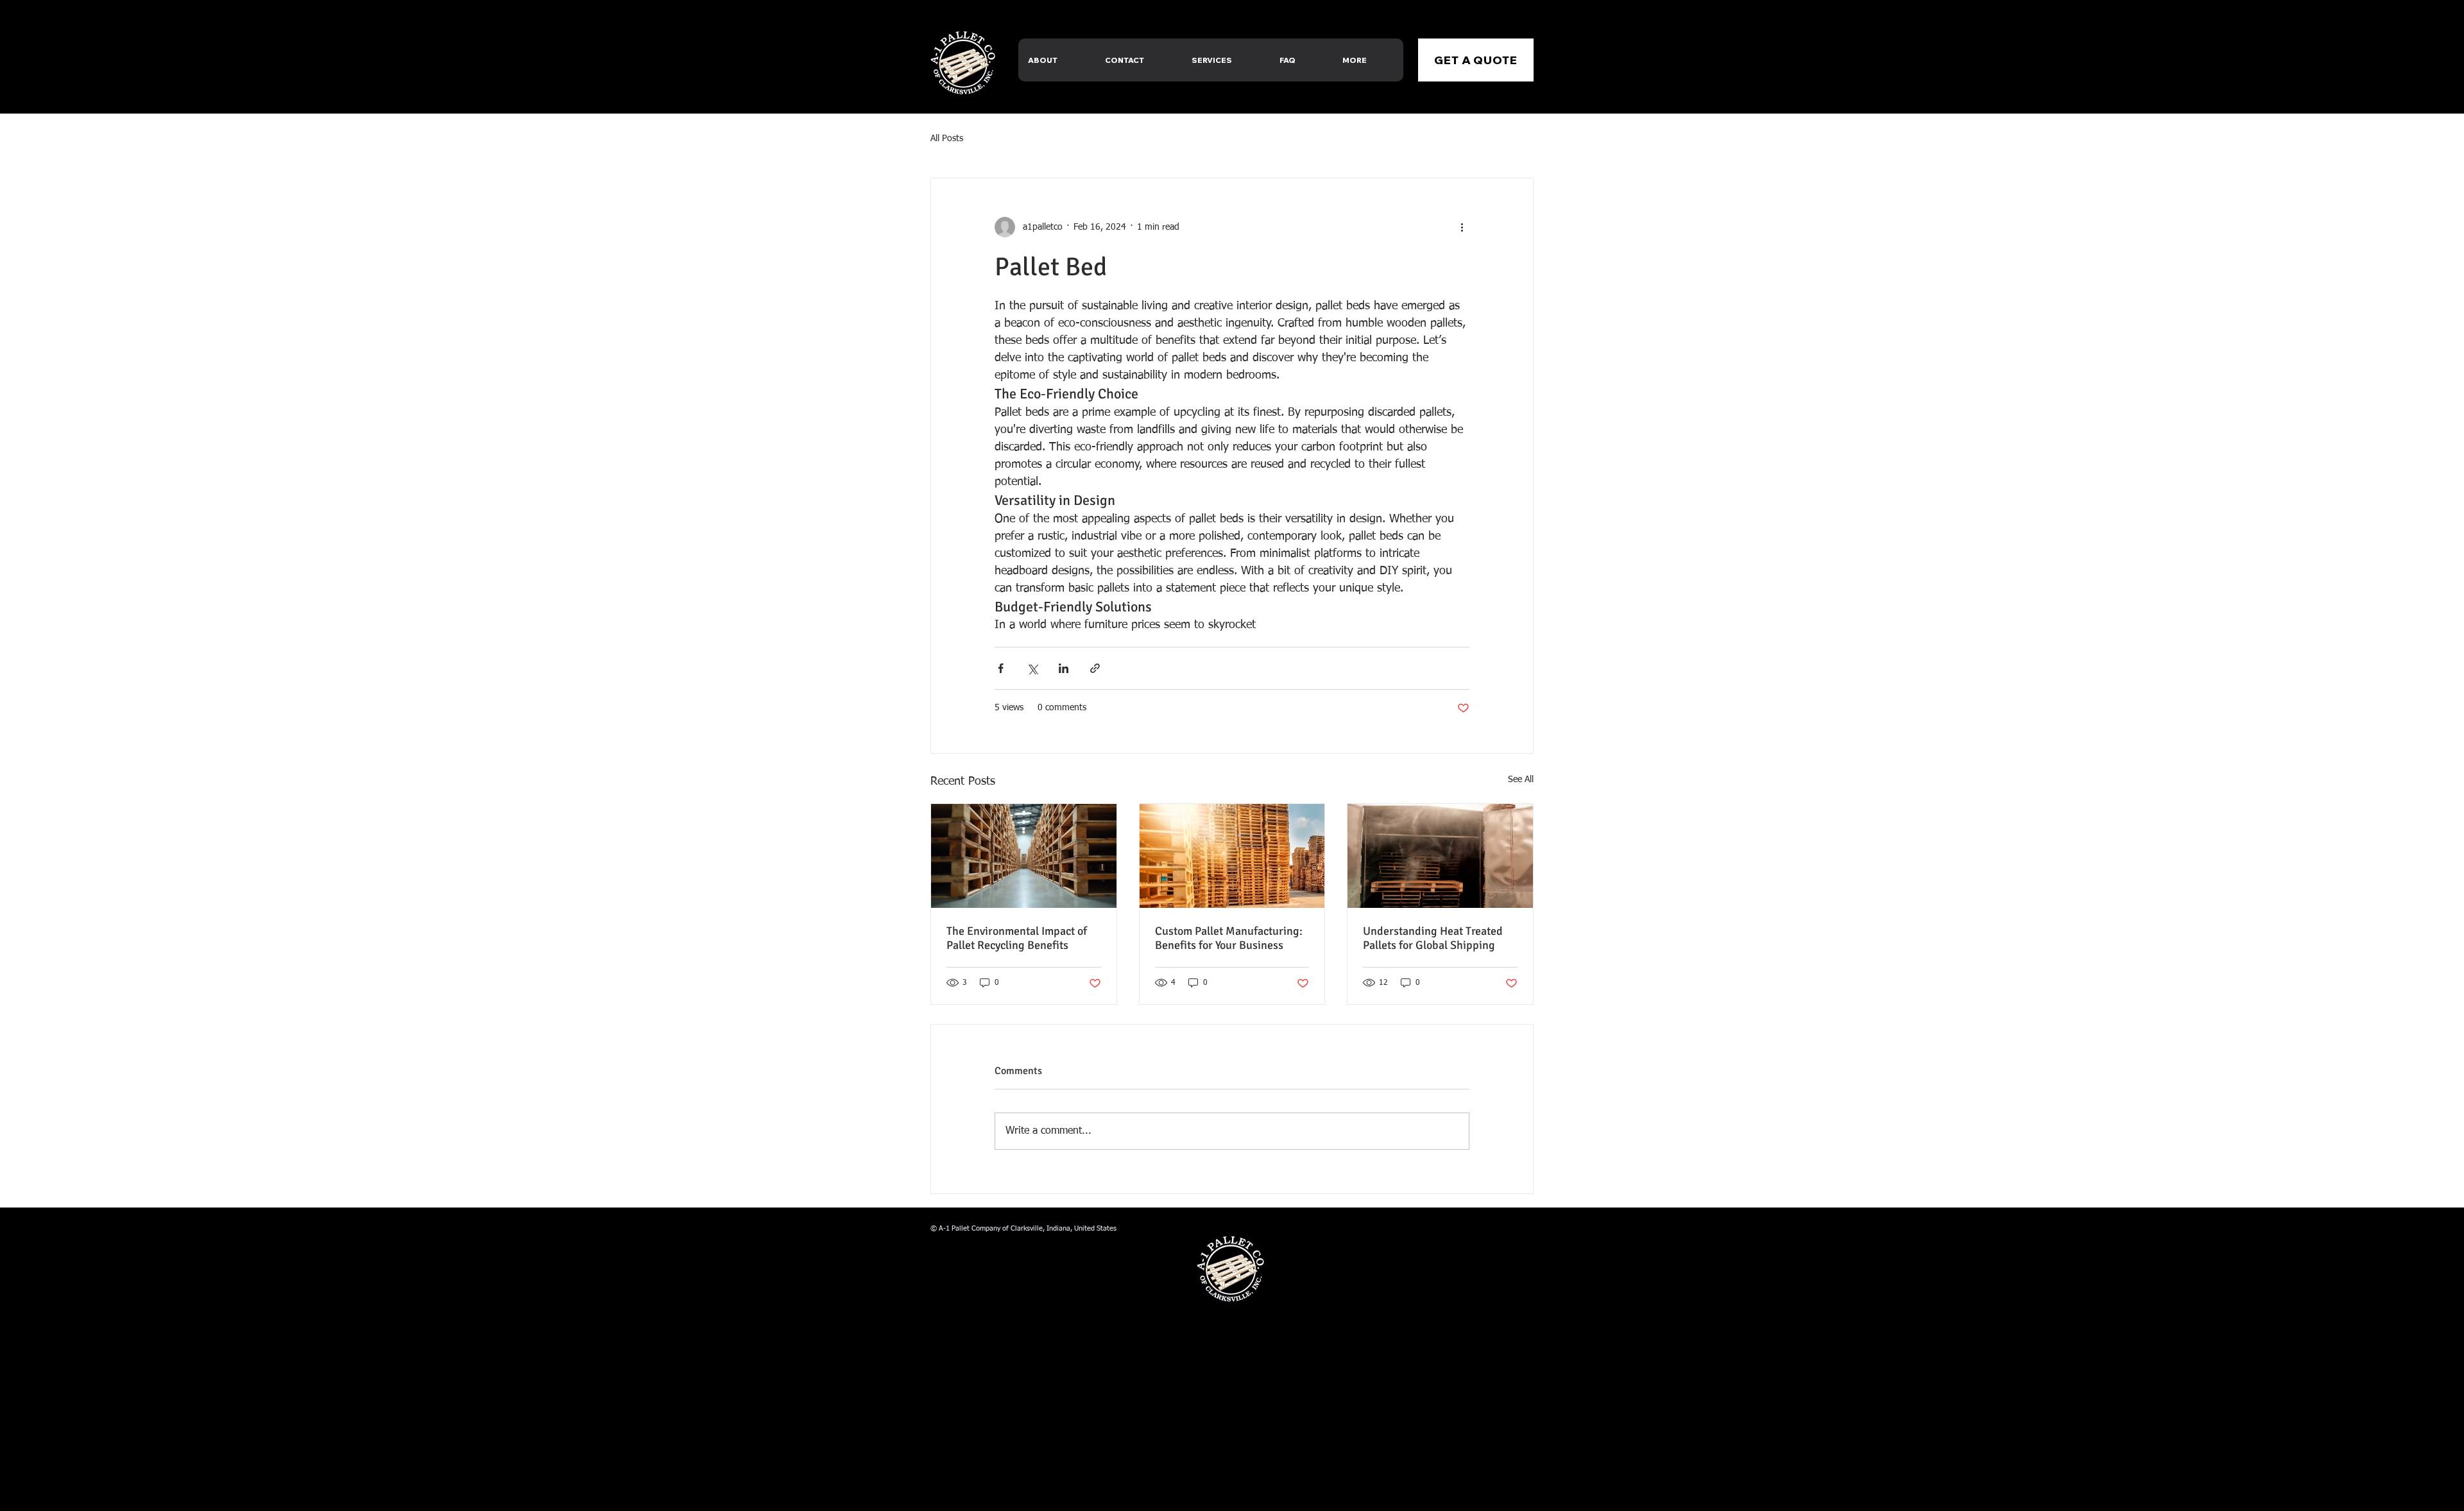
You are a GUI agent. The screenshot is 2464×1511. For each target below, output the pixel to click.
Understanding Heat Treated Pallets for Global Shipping (1433, 938)
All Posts (947, 139)
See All (1521, 780)
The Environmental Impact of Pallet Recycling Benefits (1017, 938)
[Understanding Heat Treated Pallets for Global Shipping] (1440, 856)
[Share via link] (1095, 668)
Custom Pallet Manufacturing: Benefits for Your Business (1229, 938)
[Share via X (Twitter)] (1032, 668)
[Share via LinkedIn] (1064, 668)
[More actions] (1462, 227)
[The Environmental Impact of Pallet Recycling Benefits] (1024, 856)
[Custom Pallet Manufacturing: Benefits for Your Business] (1232, 856)
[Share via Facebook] (1001, 668)
